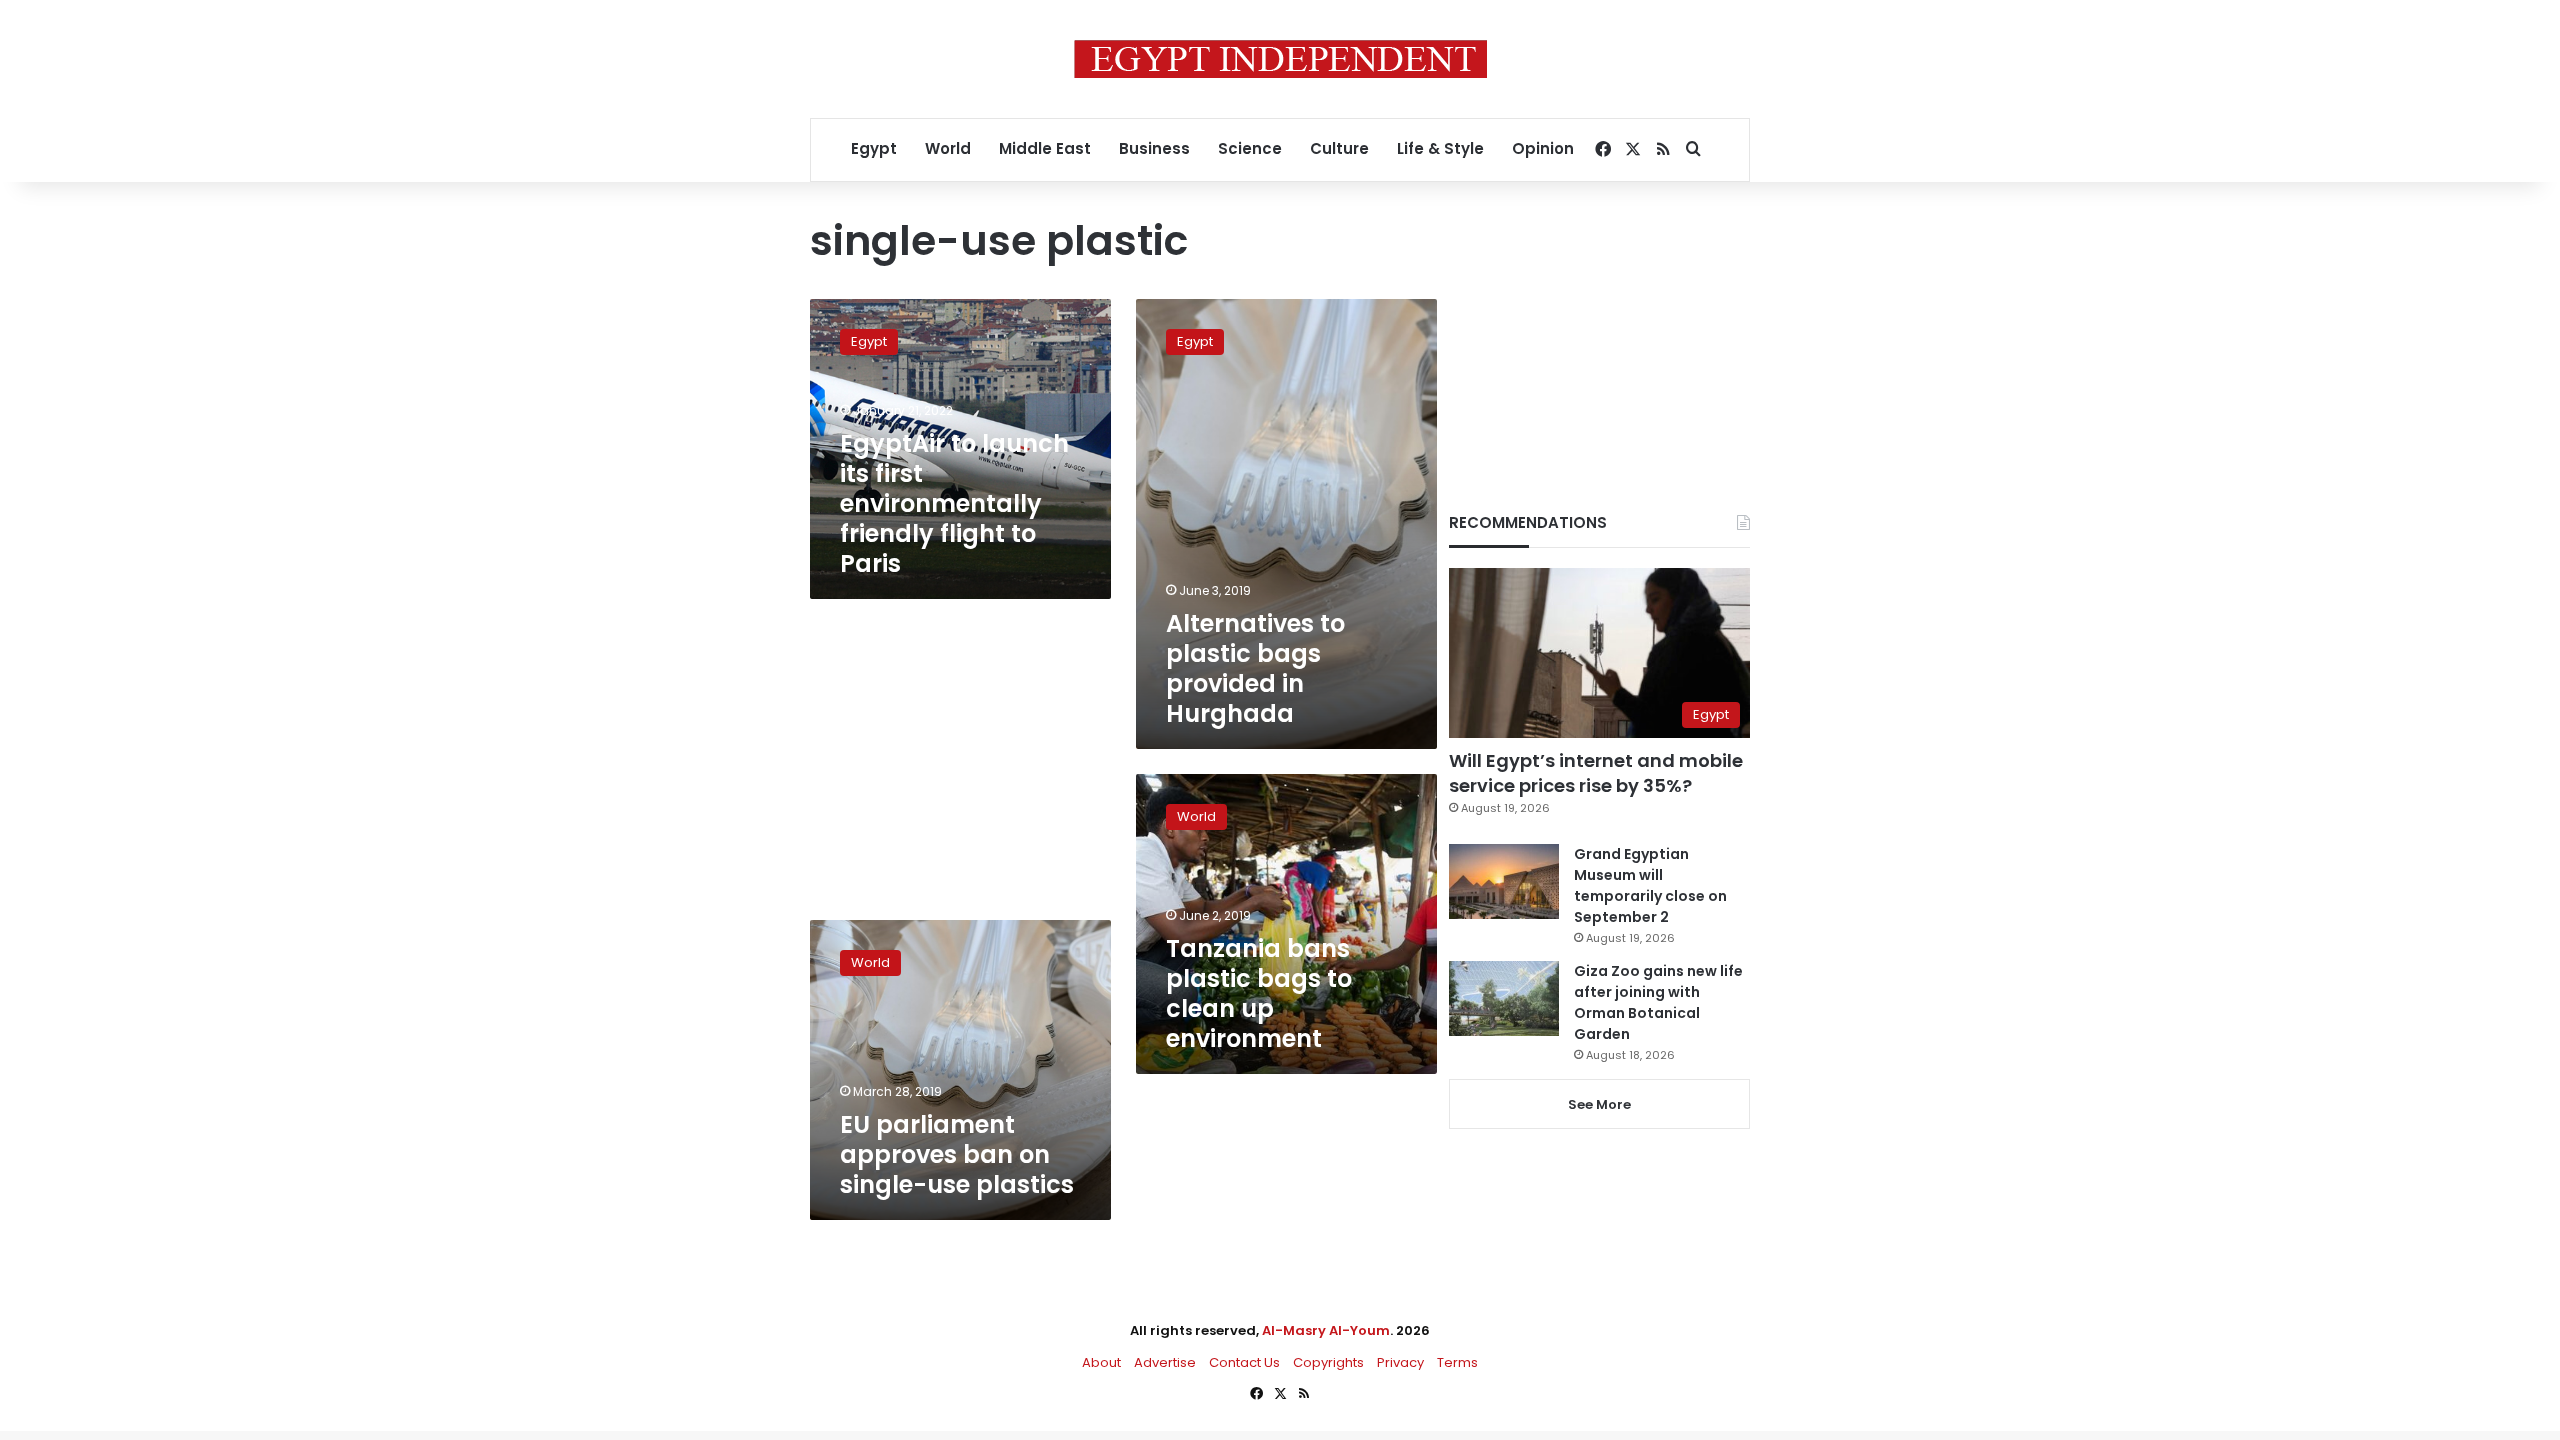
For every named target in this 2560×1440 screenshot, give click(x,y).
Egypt (874, 148)
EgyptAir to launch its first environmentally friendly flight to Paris (954, 503)
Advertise (1165, 1362)
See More (1599, 1104)
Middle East (1045, 148)
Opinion (1543, 148)
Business (1154, 148)
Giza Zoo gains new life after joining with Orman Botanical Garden (1658, 1002)
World (948, 148)
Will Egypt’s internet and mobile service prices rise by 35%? (1596, 773)
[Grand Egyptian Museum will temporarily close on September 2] (1504, 881)
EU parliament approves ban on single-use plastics (957, 1154)
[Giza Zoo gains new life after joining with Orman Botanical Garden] (1504, 998)
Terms (1457, 1362)
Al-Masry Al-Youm (1326, 1330)
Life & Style (1440, 148)
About (1101, 1362)
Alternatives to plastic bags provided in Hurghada (1255, 668)
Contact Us (1244, 1362)
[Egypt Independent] (1280, 59)
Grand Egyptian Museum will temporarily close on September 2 (1650, 885)
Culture (1339, 148)
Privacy (1400, 1362)
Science (1250, 148)
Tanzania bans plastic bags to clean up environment (1259, 993)
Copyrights (1328, 1362)
